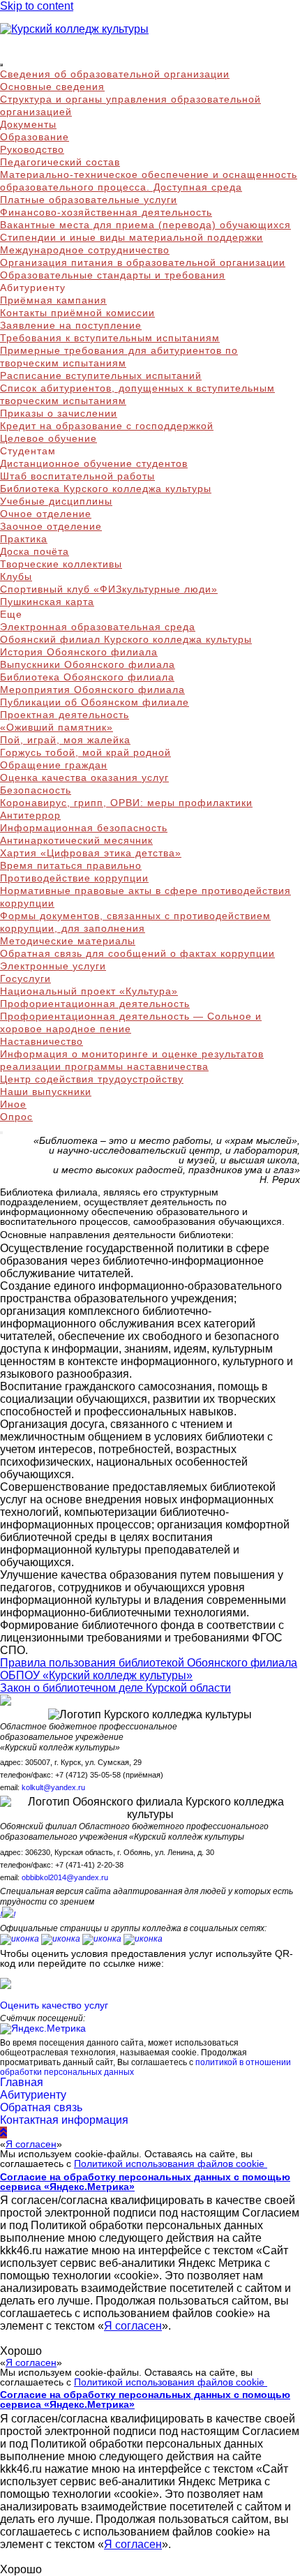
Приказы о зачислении (59, 413)
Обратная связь (41, 2107)
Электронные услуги (53, 966)
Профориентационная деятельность (95, 1004)
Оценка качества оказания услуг (84, 777)
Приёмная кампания (53, 300)
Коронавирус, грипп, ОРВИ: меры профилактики (126, 803)
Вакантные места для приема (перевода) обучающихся (145, 225)
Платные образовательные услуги (89, 200)
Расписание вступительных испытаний (101, 375)
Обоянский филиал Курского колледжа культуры (126, 639)
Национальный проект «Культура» (89, 991)
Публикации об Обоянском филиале (95, 702)
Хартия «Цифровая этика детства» (91, 853)
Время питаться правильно (71, 865)
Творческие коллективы (61, 564)
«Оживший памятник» (57, 727)
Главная (22, 2082)
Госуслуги (25, 978)
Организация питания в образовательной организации (143, 262)
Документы (28, 124)
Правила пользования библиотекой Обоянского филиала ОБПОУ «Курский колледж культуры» (149, 1669)
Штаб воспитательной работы (77, 476)
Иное (13, 1104)
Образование (35, 137)
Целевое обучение (48, 438)
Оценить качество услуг (54, 2005)
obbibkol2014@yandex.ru (65, 1877)
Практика (24, 539)
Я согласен (31, 2144)
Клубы (16, 576)
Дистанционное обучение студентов (94, 463)
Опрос (16, 1117)
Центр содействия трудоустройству (92, 1079)
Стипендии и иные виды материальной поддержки (132, 237)
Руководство (32, 149)
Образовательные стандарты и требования (113, 275)
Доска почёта (35, 551)
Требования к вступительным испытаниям (110, 338)
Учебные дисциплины (56, 501)
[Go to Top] (3, 2132)
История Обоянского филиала (79, 652)
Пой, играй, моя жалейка (65, 740)
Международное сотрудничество (85, 250)
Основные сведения (52, 87)
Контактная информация (64, 2120)
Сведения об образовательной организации (115, 74)
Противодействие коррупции (74, 878)
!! (8, 1915)
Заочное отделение (51, 526)
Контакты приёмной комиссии (77, 313)
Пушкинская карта (47, 602)
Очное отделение (46, 514)
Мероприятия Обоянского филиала (92, 690)
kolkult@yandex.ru (53, 1787)
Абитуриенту (33, 2095)
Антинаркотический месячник (76, 840)
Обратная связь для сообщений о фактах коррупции (137, 953)
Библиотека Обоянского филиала (87, 677)
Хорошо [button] (21, 2351)
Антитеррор (30, 815)
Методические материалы (68, 941)
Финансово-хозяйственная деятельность (106, 212)
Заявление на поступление (71, 325)
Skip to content (37, 6)
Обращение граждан (54, 765)
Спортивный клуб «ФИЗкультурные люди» (109, 589)
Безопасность (36, 790)
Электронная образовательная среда (98, 627)
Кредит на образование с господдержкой (107, 426)
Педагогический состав (60, 162)
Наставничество (42, 1041)
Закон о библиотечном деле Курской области (115, 1688)
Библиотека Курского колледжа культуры (106, 489)
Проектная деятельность (65, 715)
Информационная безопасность (84, 828)
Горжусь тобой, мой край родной (85, 752)
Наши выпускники (46, 1092)
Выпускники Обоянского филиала (88, 664)
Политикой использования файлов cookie (171, 2164)
